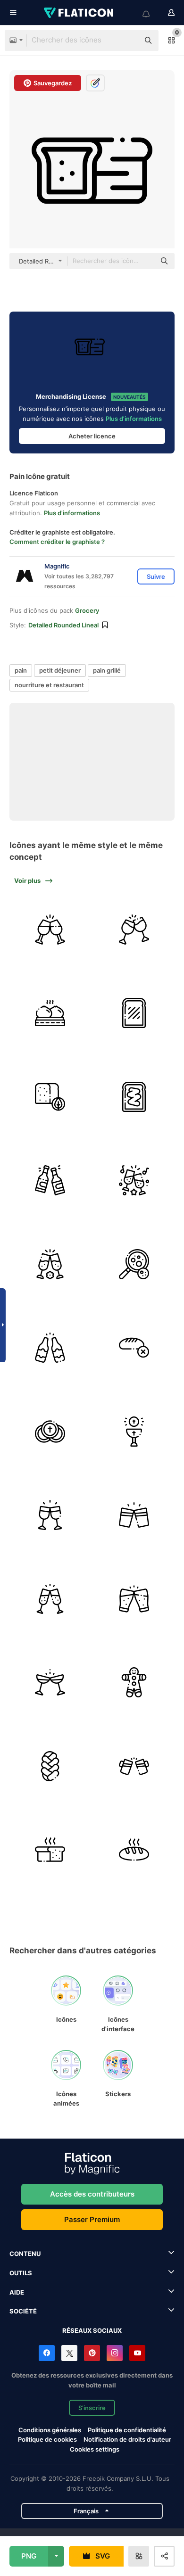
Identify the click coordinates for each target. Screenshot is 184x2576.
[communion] (50, 1432)
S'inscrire (92, 2408)
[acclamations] (134, 930)
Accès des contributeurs (92, 2194)
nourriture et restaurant (49, 685)
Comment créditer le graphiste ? (57, 542)
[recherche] (134, 1264)
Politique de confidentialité (127, 2430)
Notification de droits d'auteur (127, 2439)
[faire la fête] (134, 1181)
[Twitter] (69, 2353)
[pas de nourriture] (134, 1348)
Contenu (25, 2254)
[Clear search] (127, 41)
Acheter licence (92, 436)
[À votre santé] (134, 1515)
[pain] (50, 1097)
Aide (17, 2292)
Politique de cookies (47, 2439)
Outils (21, 2273)
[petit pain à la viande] (50, 1013)
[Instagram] (115, 2353)
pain (21, 670)
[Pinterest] (92, 2353)
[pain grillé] (50, 1348)
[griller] (50, 930)
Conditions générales (50, 2430)
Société (23, 2311)
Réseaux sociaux (92, 2330)
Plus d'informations (134, 419)
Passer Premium (92, 2219)
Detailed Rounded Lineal (63, 625)
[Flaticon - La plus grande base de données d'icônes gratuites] (79, 13)
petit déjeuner (60, 670)
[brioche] (50, 1766)
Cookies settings (95, 2449)
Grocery (87, 610)
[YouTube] (137, 2353)
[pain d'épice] (134, 1683)
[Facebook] (47, 2353)
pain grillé (107, 670)
